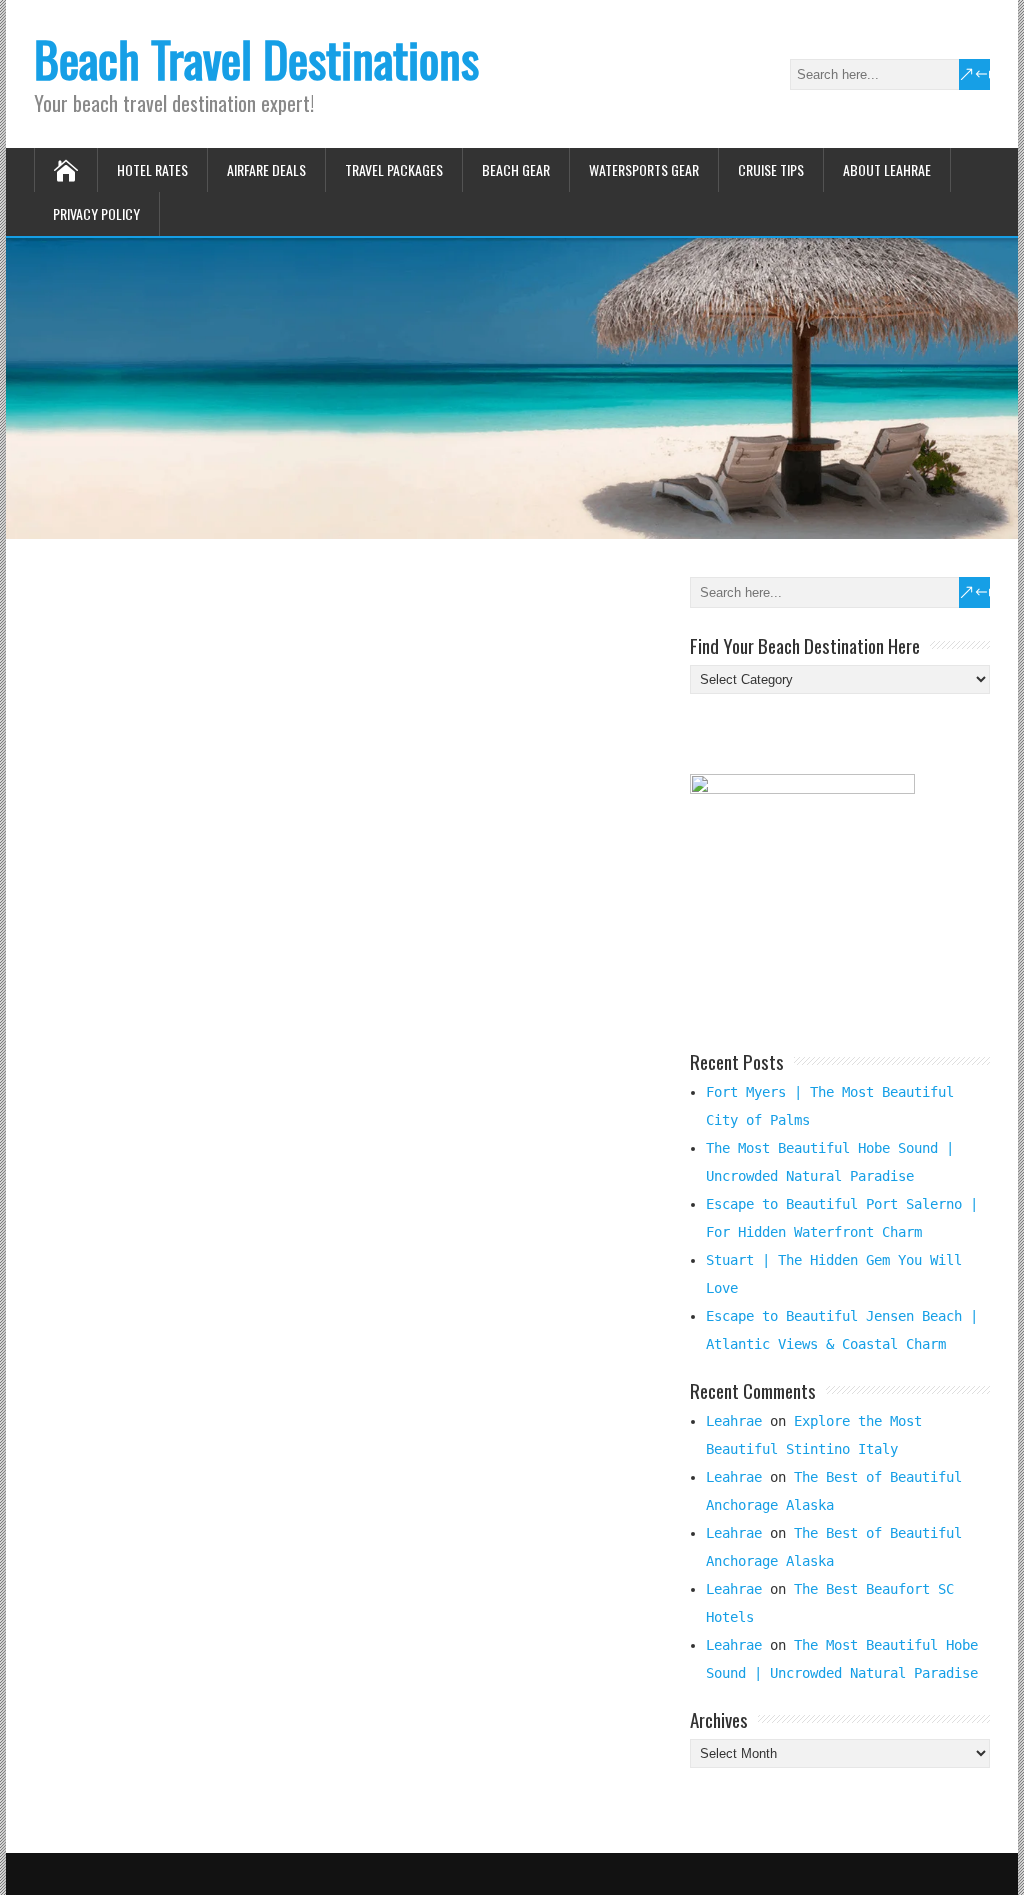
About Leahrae (887, 169)
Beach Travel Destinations (256, 58)
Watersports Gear (644, 169)
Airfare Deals (266, 169)
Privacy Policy (96, 213)
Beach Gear (516, 169)
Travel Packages (394, 169)
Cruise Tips (771, 169)
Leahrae (734, 1421)
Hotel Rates (152, 169)
